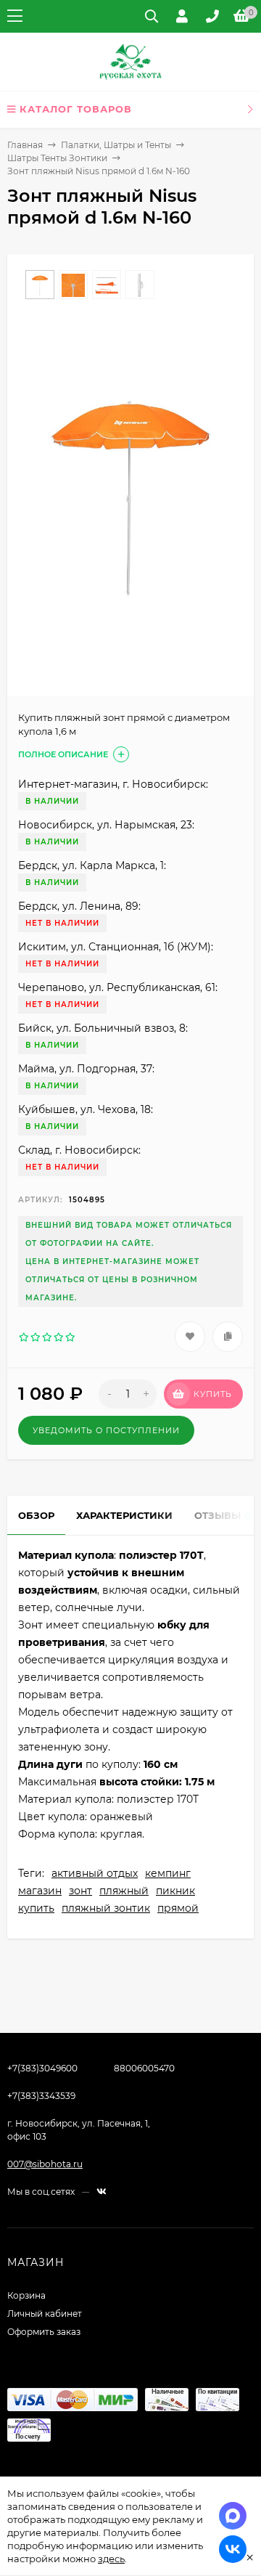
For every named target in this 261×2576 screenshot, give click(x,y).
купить (36, 1908)
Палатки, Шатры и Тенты (116, 145)
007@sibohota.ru (45, 2164)
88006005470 (144, 2068)
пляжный (124, 1891)
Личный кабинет (45, 2314)
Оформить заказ (44, 2332)
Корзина (26, 2295)
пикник (175, 1891)
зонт (80, 1891)
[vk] (101, 2192)
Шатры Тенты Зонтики (57, 158)
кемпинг (168, 1873)
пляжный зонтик (106, 1908)
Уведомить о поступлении (106, 1430)
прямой (178, 1908)
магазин (40, 1891)
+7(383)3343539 (41, 2096)
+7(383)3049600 (42, 2068)
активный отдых (95, 1873)
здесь (111, 2559)
